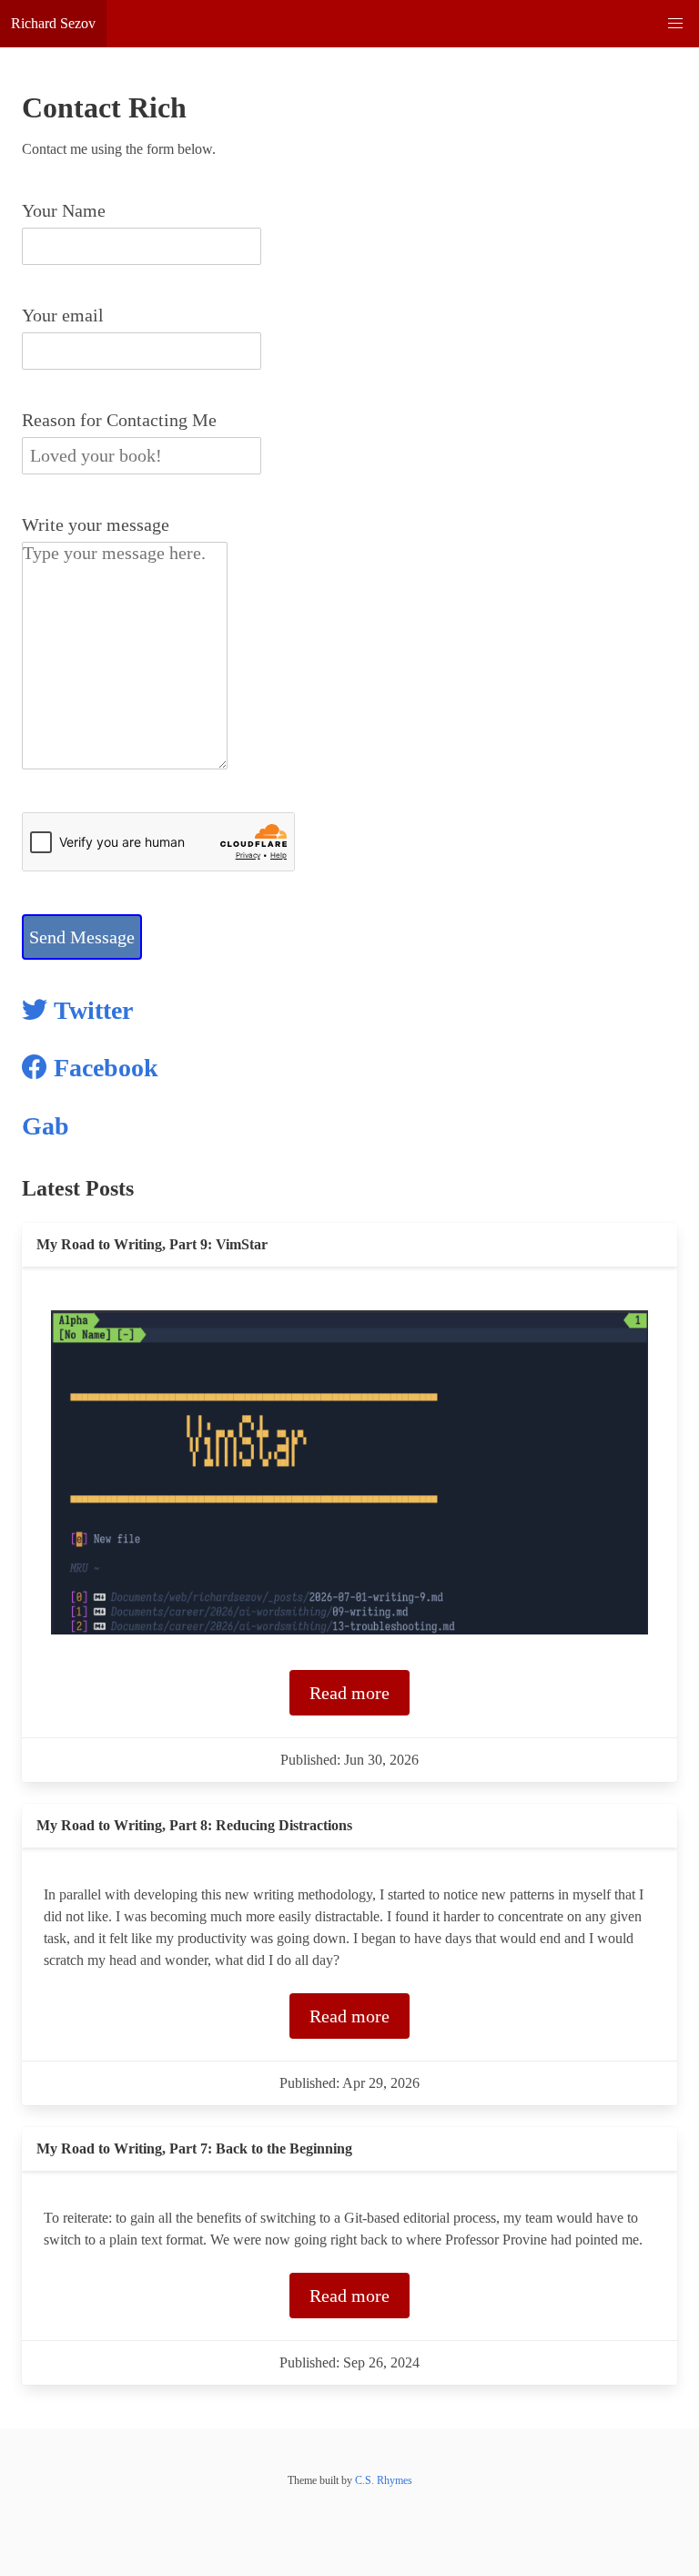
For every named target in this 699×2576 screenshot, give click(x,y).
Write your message (96, 524)
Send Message (82, 937)
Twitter (90, 1010)
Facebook (103, 1068)
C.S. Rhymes (384, 2480)
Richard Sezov (53, 23)
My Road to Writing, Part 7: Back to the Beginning (194, 2148)
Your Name (64, 210)
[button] (675, 24)
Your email (63, 315)
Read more (349, 1693)
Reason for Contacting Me (119, 420)
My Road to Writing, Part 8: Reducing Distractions (194, 1825)
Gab (46, 1126)
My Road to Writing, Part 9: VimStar (152, 1244)
